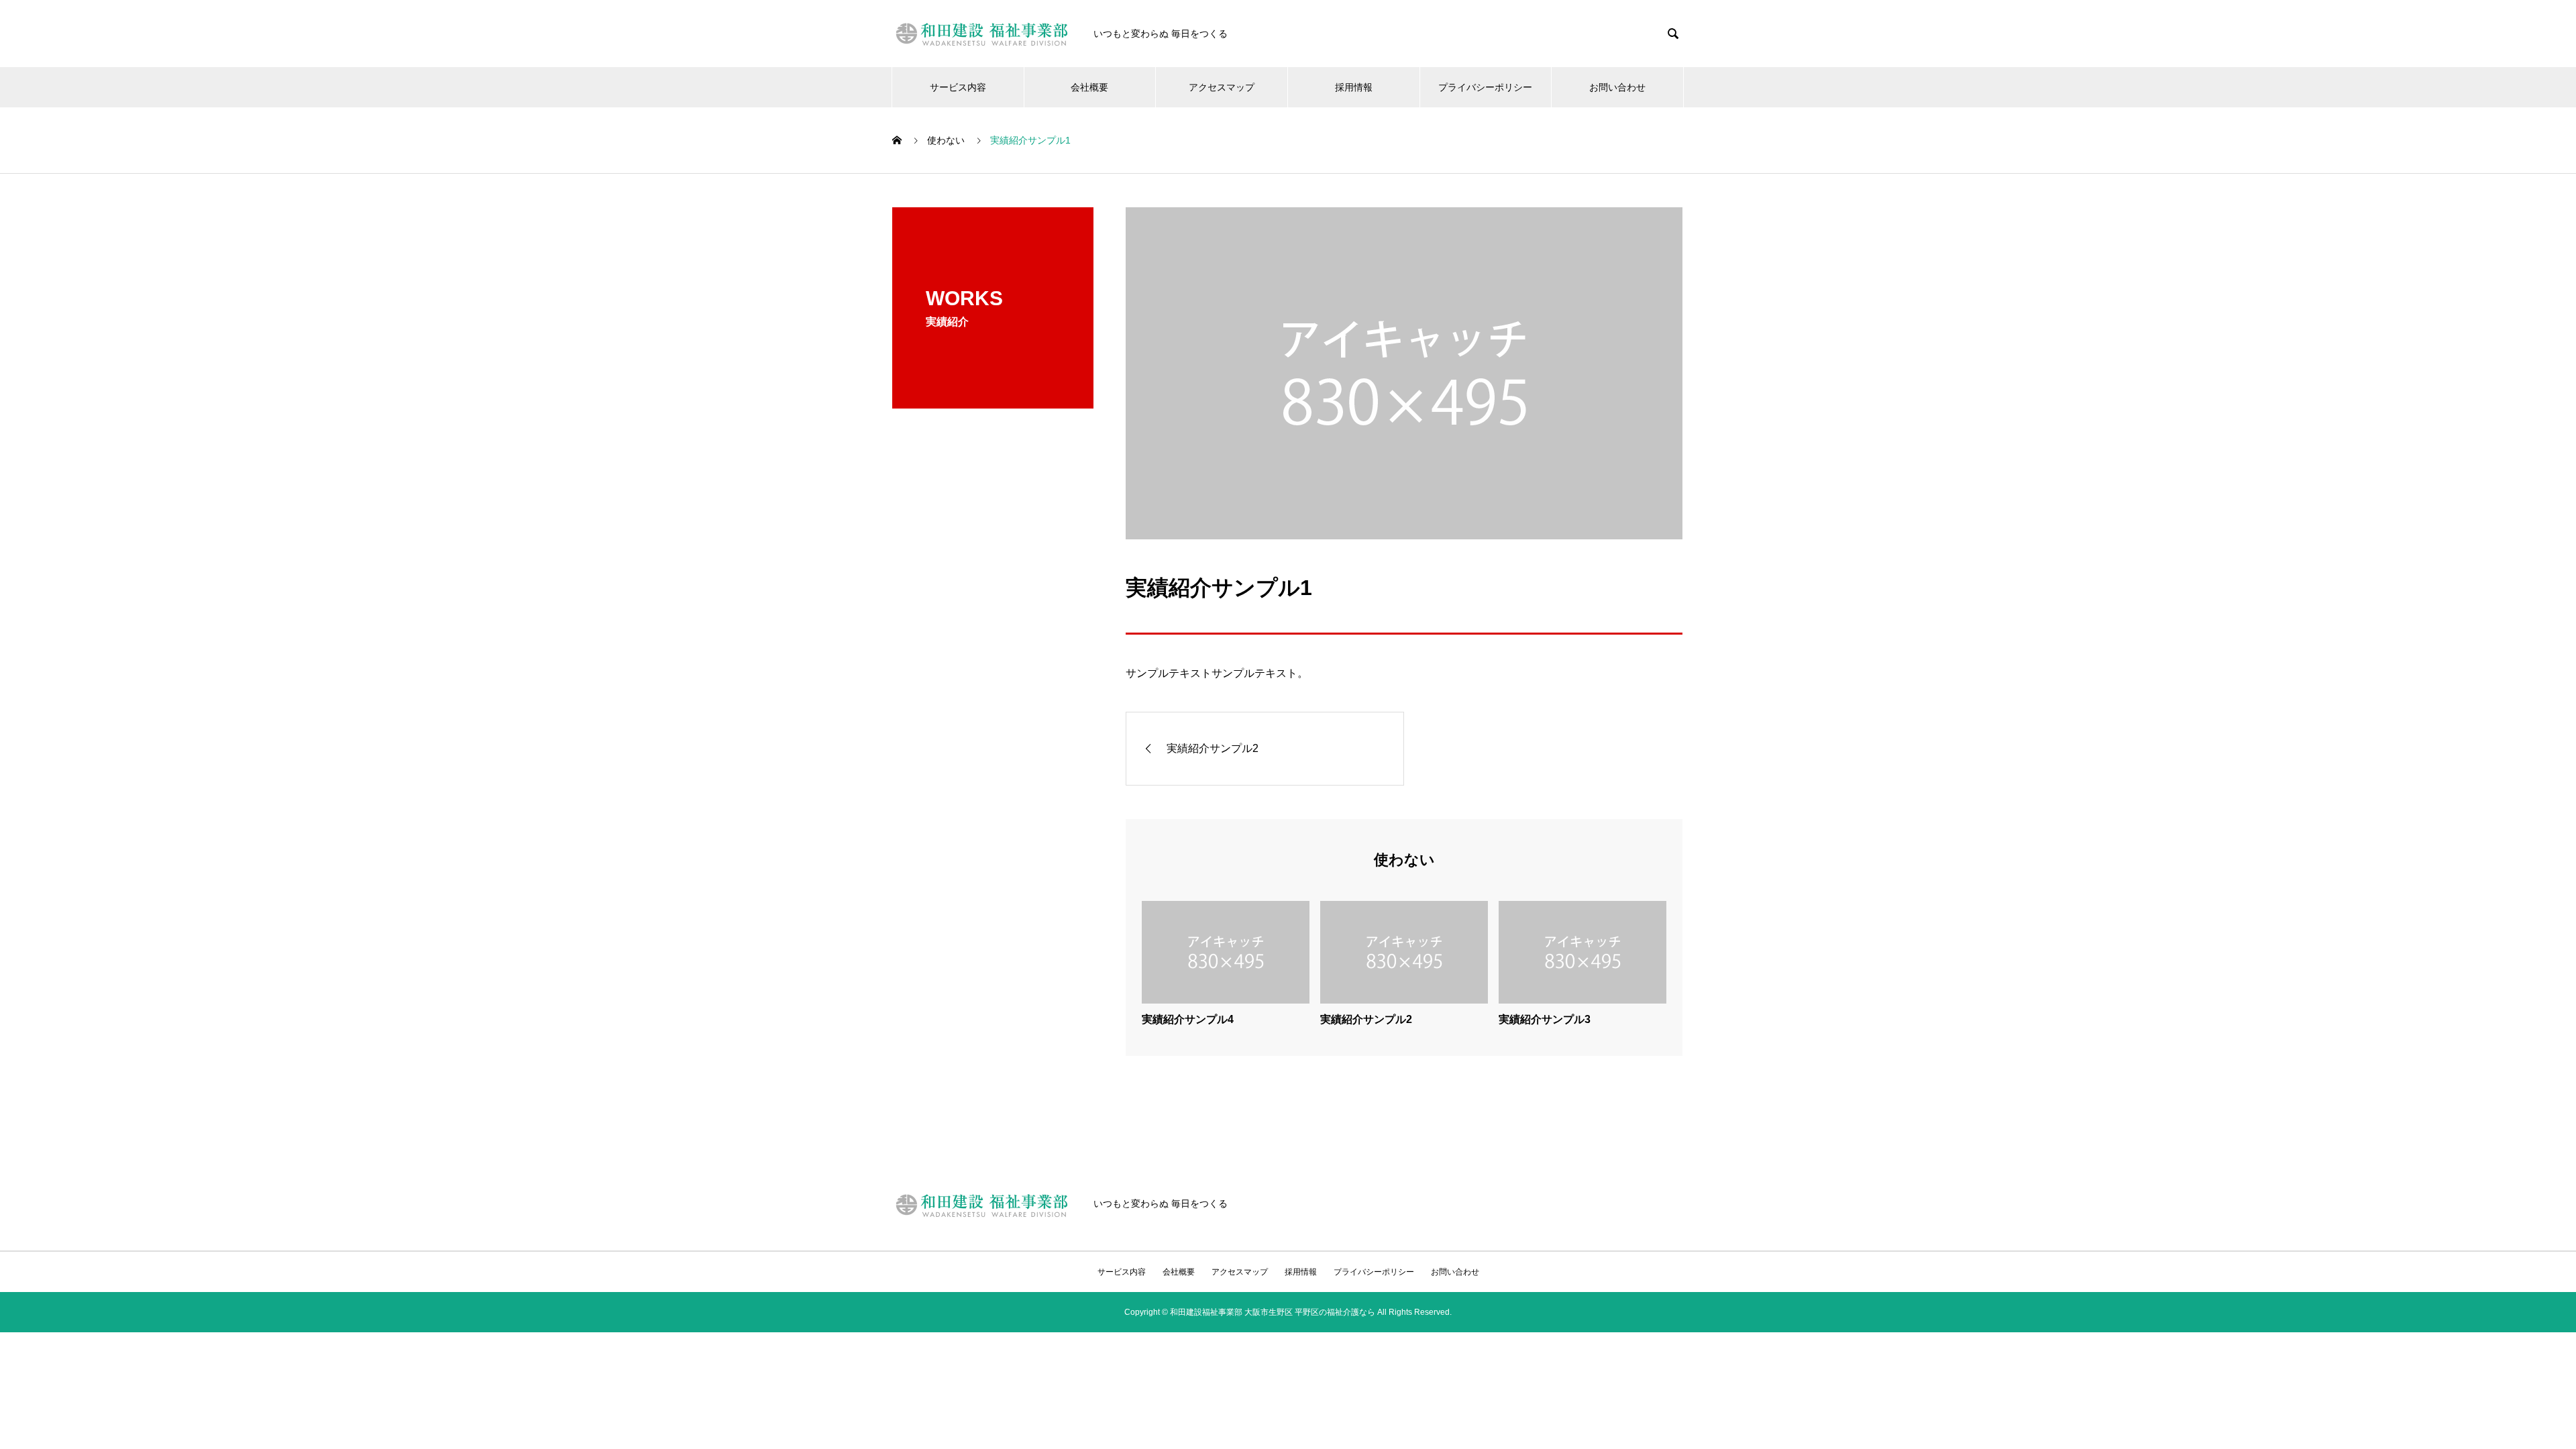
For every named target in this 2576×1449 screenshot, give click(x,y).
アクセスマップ (1222, 87)
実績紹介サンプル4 (1188, 1019)
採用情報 (1354, 87)
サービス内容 (958, 87)
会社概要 (1089, 87)
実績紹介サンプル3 (1545, 1019)
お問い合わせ (1617, 87)
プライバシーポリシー (1485, 87)
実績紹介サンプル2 (1366, 1019)
